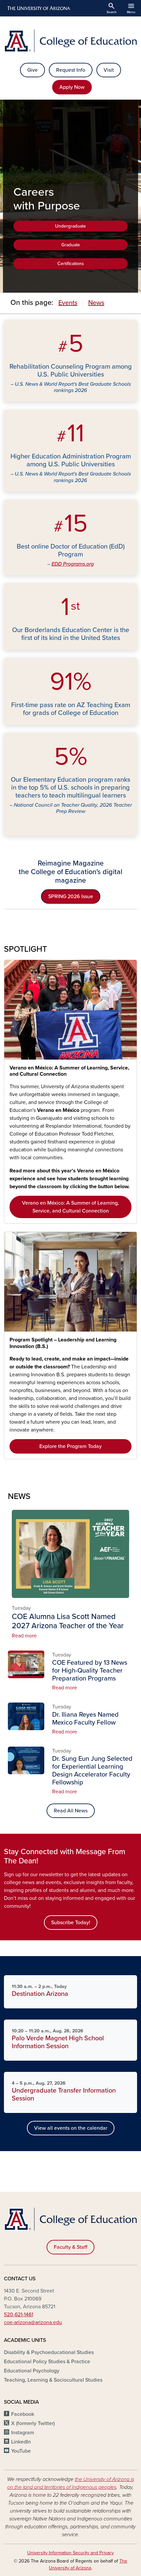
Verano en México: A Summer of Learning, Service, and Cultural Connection (69, 1071)
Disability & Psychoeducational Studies (49, 2352)
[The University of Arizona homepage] (38, 8)
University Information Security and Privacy (70, 2553)
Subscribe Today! (71, 1923)
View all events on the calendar (71, 2128)
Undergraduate (70, 226)
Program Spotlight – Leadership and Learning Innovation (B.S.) (63, 1343)
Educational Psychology (32, 2371)
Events (68, 303)
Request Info (71, 70)
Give (32, 70)
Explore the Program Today (70, 1446)
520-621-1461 (19, 2315)
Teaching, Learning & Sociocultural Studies (53, 2380)
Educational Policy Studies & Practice (47, 2362)
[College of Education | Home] (70, 41)
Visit (109, 70)
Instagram (23, 2433)
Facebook (23, 2414)
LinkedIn (21, 2442)
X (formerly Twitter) (33, 2423)
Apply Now (72, 87)
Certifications (71, 264)
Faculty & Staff (70, 2247)
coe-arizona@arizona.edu (33, 2322)
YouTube (21, 2451)
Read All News (71, 1811)
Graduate (71, 245)
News (96, 303)
